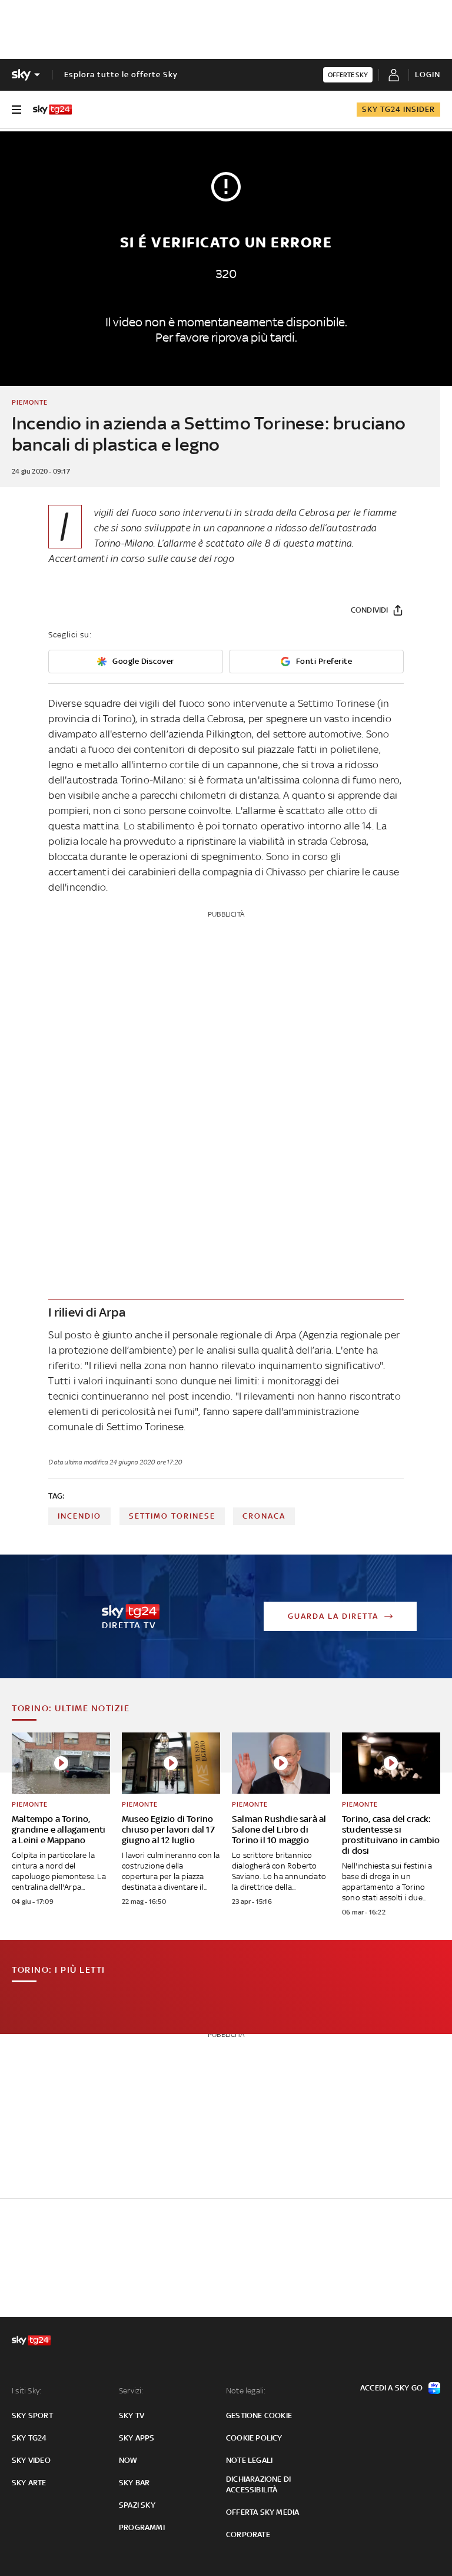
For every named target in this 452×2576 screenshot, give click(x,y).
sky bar (134, 2483)
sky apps (137, 2438)
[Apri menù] (16, 110)
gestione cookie (259, 2415)
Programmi (142, 2527)
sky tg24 (29, 2438)
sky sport (32, 2415)
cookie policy (254, 2438)
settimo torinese (172, 1516)
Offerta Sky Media (262, 2512)
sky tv (132, 2415)
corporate (248, 2534)
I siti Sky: (26, 2391)
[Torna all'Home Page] (52, 110)
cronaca (264, 1516)
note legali (249, 2460)
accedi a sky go (391, 2388)
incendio (79, 1516)
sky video (31, 2460)
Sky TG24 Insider (398, 109)
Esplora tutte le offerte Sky (121, 75)
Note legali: (246, 2391)
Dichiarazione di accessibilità (258, 2484)
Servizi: (131, 2391)
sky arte (29, 2483)
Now (128, 2460)
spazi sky (137, 2505)
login (428, 75)
